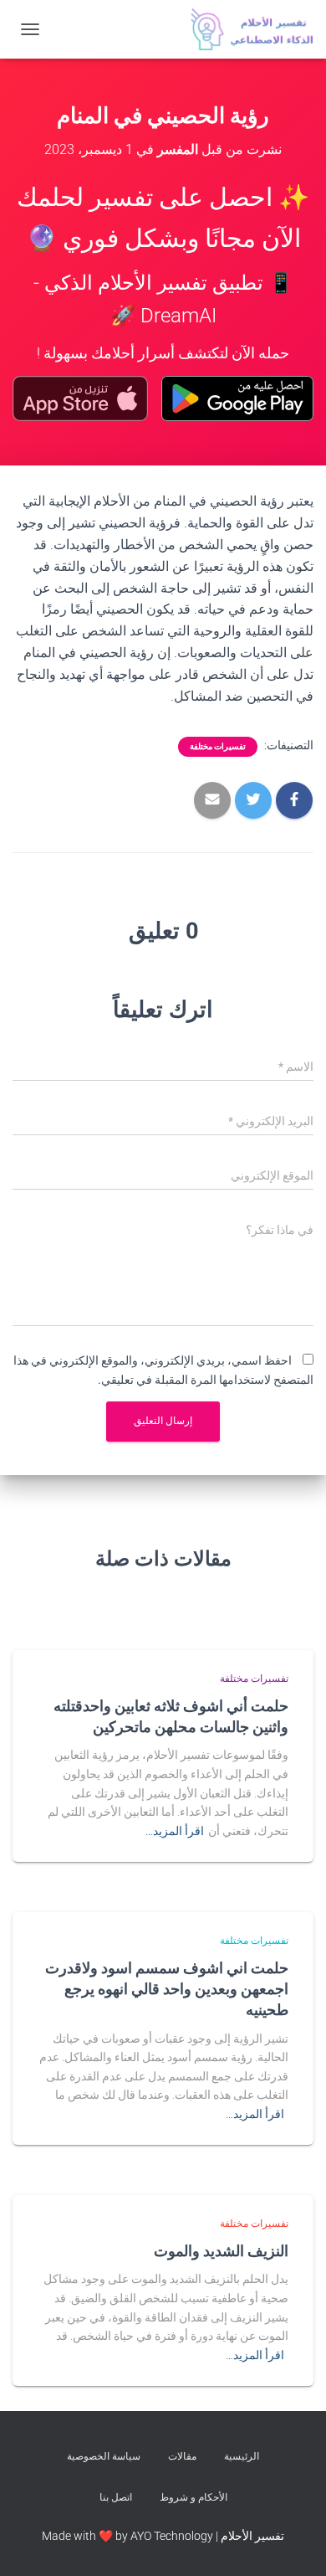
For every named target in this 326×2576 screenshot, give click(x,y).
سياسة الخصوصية (104, 2456)
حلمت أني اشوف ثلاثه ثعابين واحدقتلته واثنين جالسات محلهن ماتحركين (171, 1716)
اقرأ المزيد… (175, 1831)
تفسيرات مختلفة (218, 746)
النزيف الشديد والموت (221, 2250)
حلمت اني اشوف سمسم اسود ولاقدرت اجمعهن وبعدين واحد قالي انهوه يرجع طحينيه (167, 1988)
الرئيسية (242, 2456)
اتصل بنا (116, 2497)
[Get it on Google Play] (237, 398)
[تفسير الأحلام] (246, 29)
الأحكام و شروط (194, 2497)
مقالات (182, 2456)
